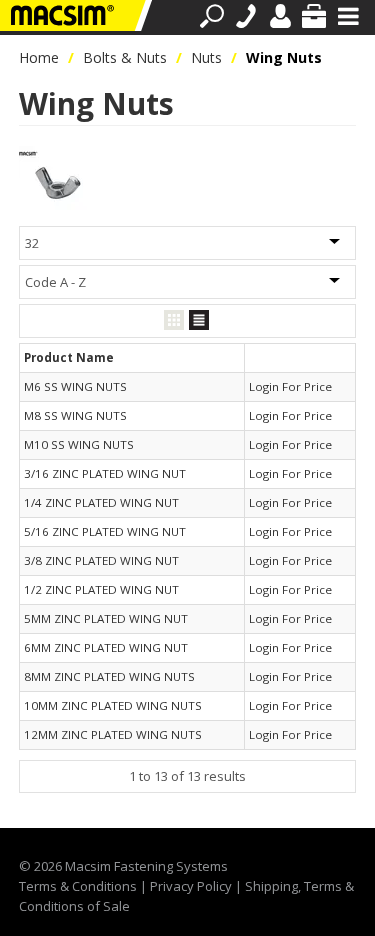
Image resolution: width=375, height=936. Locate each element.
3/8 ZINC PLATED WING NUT (101, 560)
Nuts (206, 57)
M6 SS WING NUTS (75, 386)
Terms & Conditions (78, 886)
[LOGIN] (280, 16)
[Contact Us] (246, 16)
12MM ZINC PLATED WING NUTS (113, 734)
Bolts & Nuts (125, 57)
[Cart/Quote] (314, 16)
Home (39, 57)
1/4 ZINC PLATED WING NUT (101, 502)
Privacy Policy (191, 886)
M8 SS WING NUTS (75, 415)
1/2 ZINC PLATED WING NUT (101, 589)
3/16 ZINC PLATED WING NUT (105, 473)
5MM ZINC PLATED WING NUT (106, 618)
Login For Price (290, 386)
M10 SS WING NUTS (79, 444)
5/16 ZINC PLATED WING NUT (105, 531)
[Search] (212, 16)
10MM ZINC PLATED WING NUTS (113, 705)
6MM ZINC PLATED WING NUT (106, 647)
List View (199, 320)
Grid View (174, 320)
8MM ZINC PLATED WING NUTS (109, 676)
